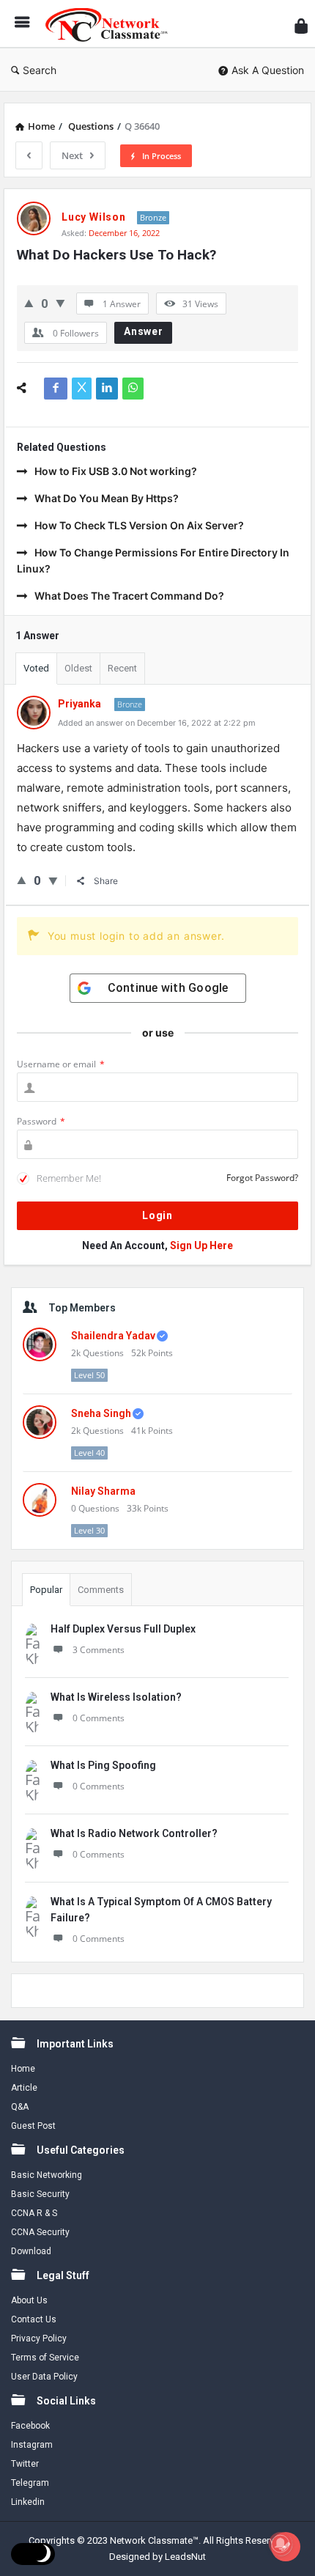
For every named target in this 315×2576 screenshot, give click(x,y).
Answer (144, 331)
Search (40, 70)
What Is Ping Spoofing (103, 1765)
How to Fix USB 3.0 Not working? (116, 471)
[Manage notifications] (281, 2544)
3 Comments (99, 1650)
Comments (101, 1590)
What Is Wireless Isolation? (116, 1697)
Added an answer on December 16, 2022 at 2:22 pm (157, 723)
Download (31, 2251)
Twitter (25, 2464)
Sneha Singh (101, 1413)
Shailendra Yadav (113, 1336)
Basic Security (40, 2194)
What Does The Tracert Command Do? (129, 596)
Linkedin (28, 2502)
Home (23, 2069)
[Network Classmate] (111, 24)
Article (24, 2088)
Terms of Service (45, 2358)
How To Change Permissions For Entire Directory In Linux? (153, 560)
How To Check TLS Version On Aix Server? (139, 525)
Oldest (78, 668)
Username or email (61, 1064)
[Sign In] (301, 26)
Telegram (30, 2483)
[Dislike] (60, 303)
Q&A (20, 2107)
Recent (122, 668)
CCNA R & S (34, 2213)
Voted (36, 668)
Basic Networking (47, 2175)
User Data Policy (44, 2377)
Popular (46, 1590)
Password (41, 1121)
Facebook (30, 2426)
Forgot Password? (262, 1178)
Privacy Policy (39, 2338)
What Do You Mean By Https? (107, 498)
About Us (29, 2300)
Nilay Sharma (103, 1491)
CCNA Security (40, 2232)
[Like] (29, 303)
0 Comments (99, 1718)
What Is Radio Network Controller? (134, 1833)
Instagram (32, 2445)
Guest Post (33, 2126)
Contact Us (34, 2319)
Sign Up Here (201, 1245)
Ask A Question (268, 70)
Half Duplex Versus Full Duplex (123, 1629)
